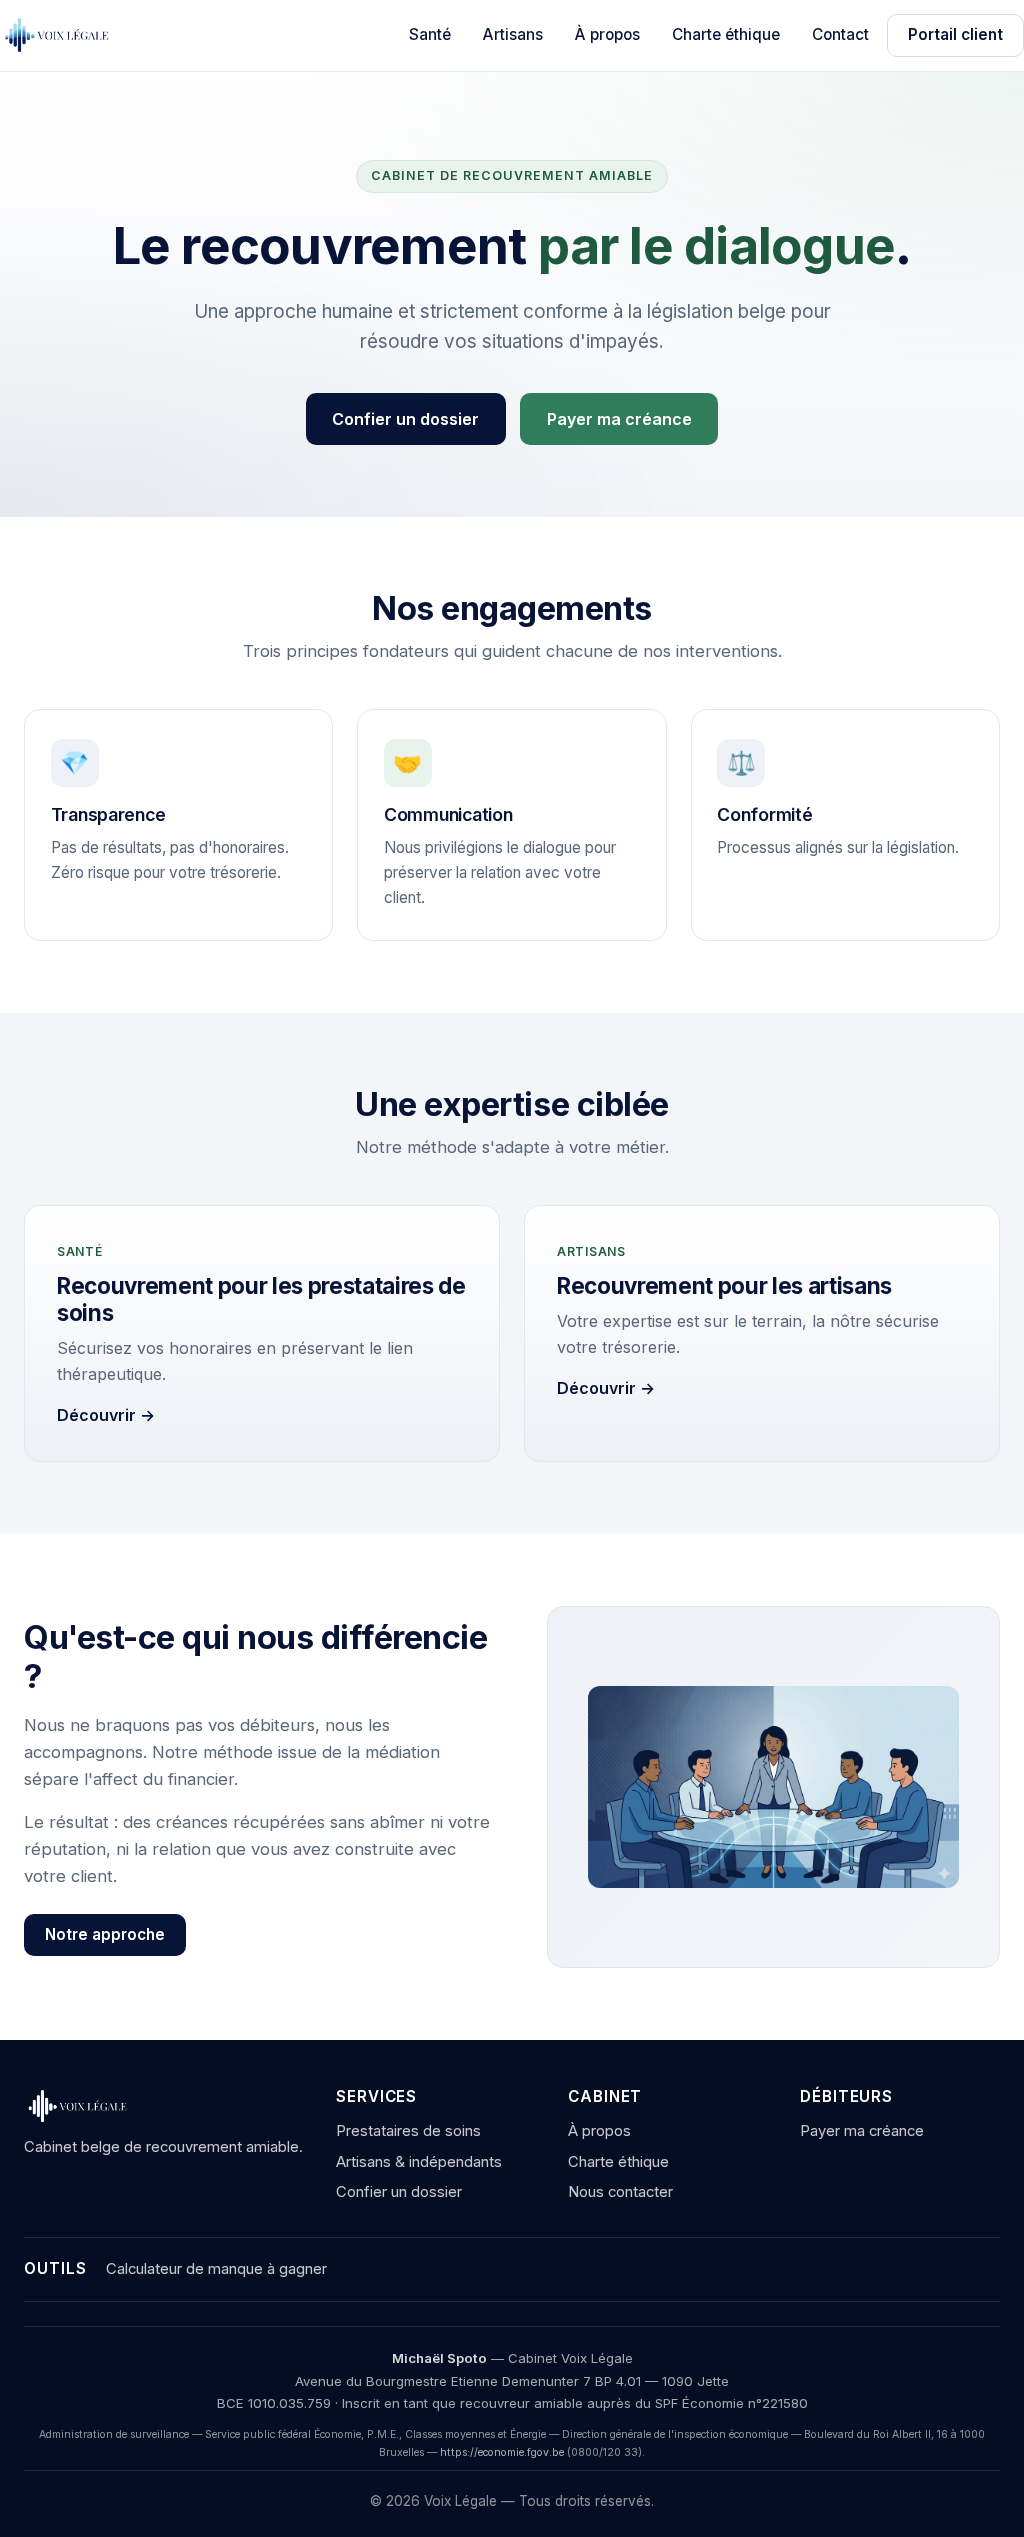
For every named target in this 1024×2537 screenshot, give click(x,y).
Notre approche (105, 1934)
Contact (840, 34)
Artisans (513, 34)
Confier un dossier (405, 419)
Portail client (955, 34)
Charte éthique (726, 34)
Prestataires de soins (408, 2131)
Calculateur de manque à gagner (216, 2269)
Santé (430, 34)
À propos (607, 34)
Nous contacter (620, 2192)
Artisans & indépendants (419, 2162)
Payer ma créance (619, 419)
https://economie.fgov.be (502, 2452)
